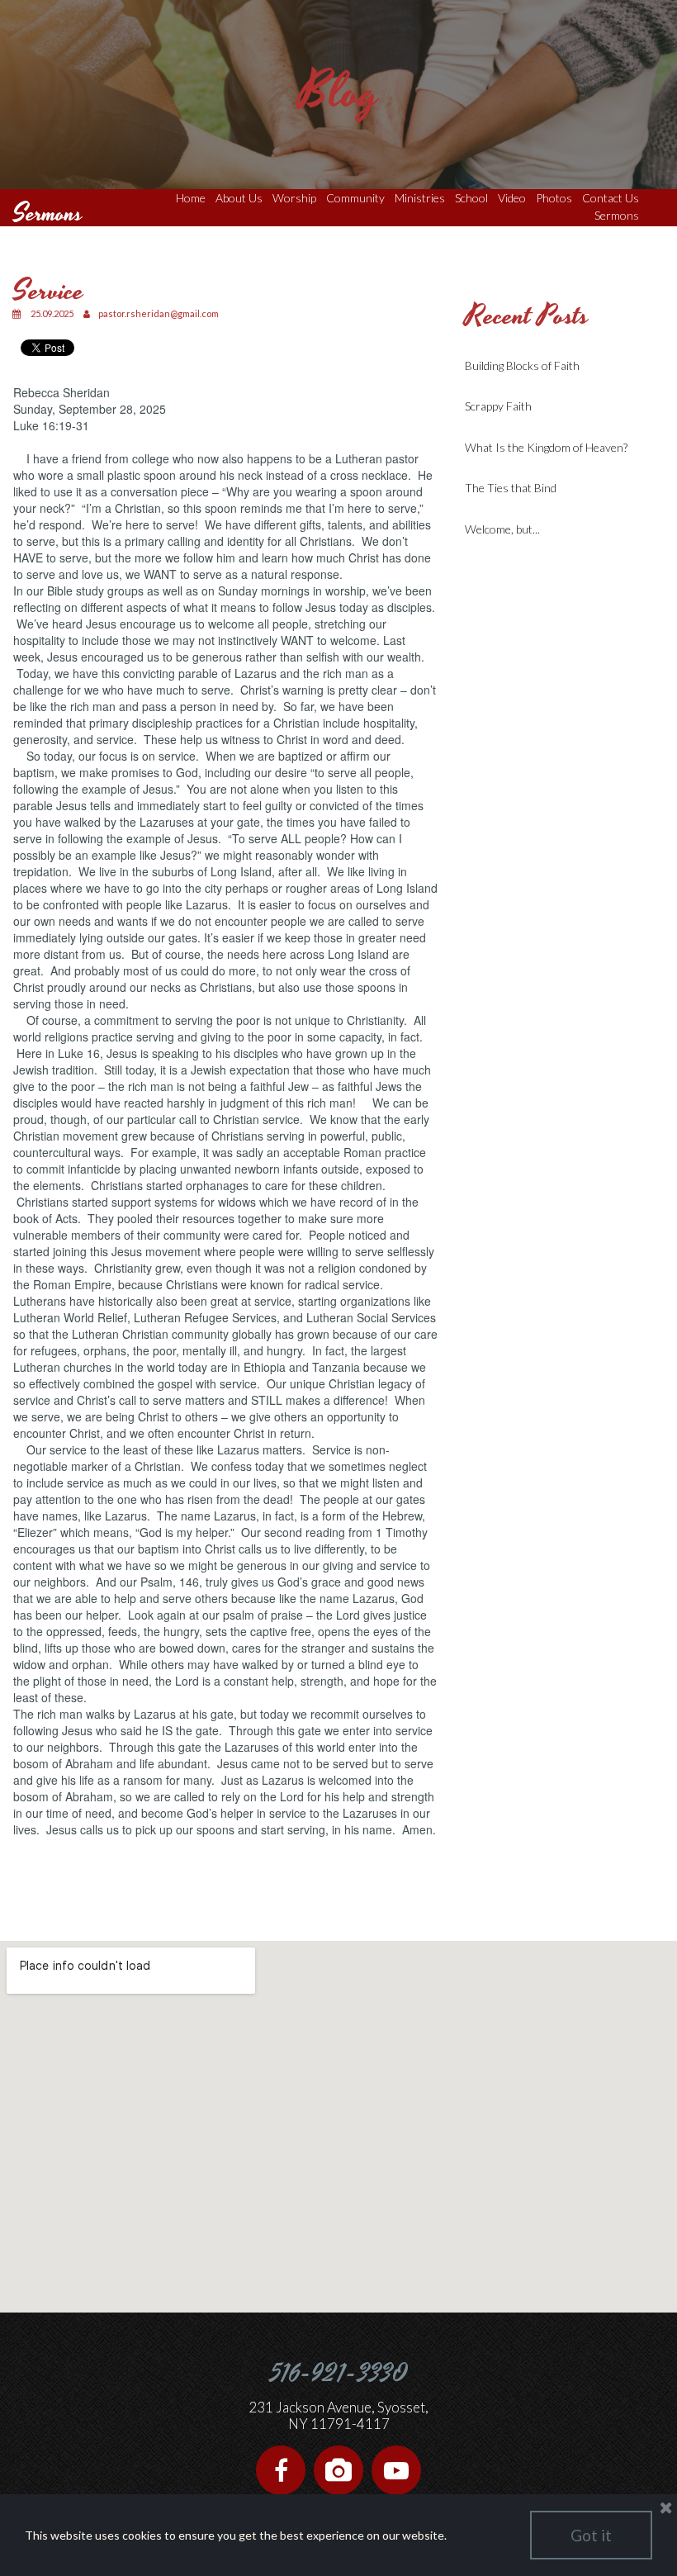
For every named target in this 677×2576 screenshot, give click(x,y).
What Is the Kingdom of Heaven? (546, 447)
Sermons (617, 215)
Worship (294, 198)
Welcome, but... (502, 529)
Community (355, 198)
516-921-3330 (339, 2374)
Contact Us (611, 198)
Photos (554, 198)
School (471, 198)
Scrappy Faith (498, 406)
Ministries (420, 198)
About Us (239, 198)
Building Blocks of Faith (522, 365)
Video (512, 198)
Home (191, 198)
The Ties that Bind (511, 488)
